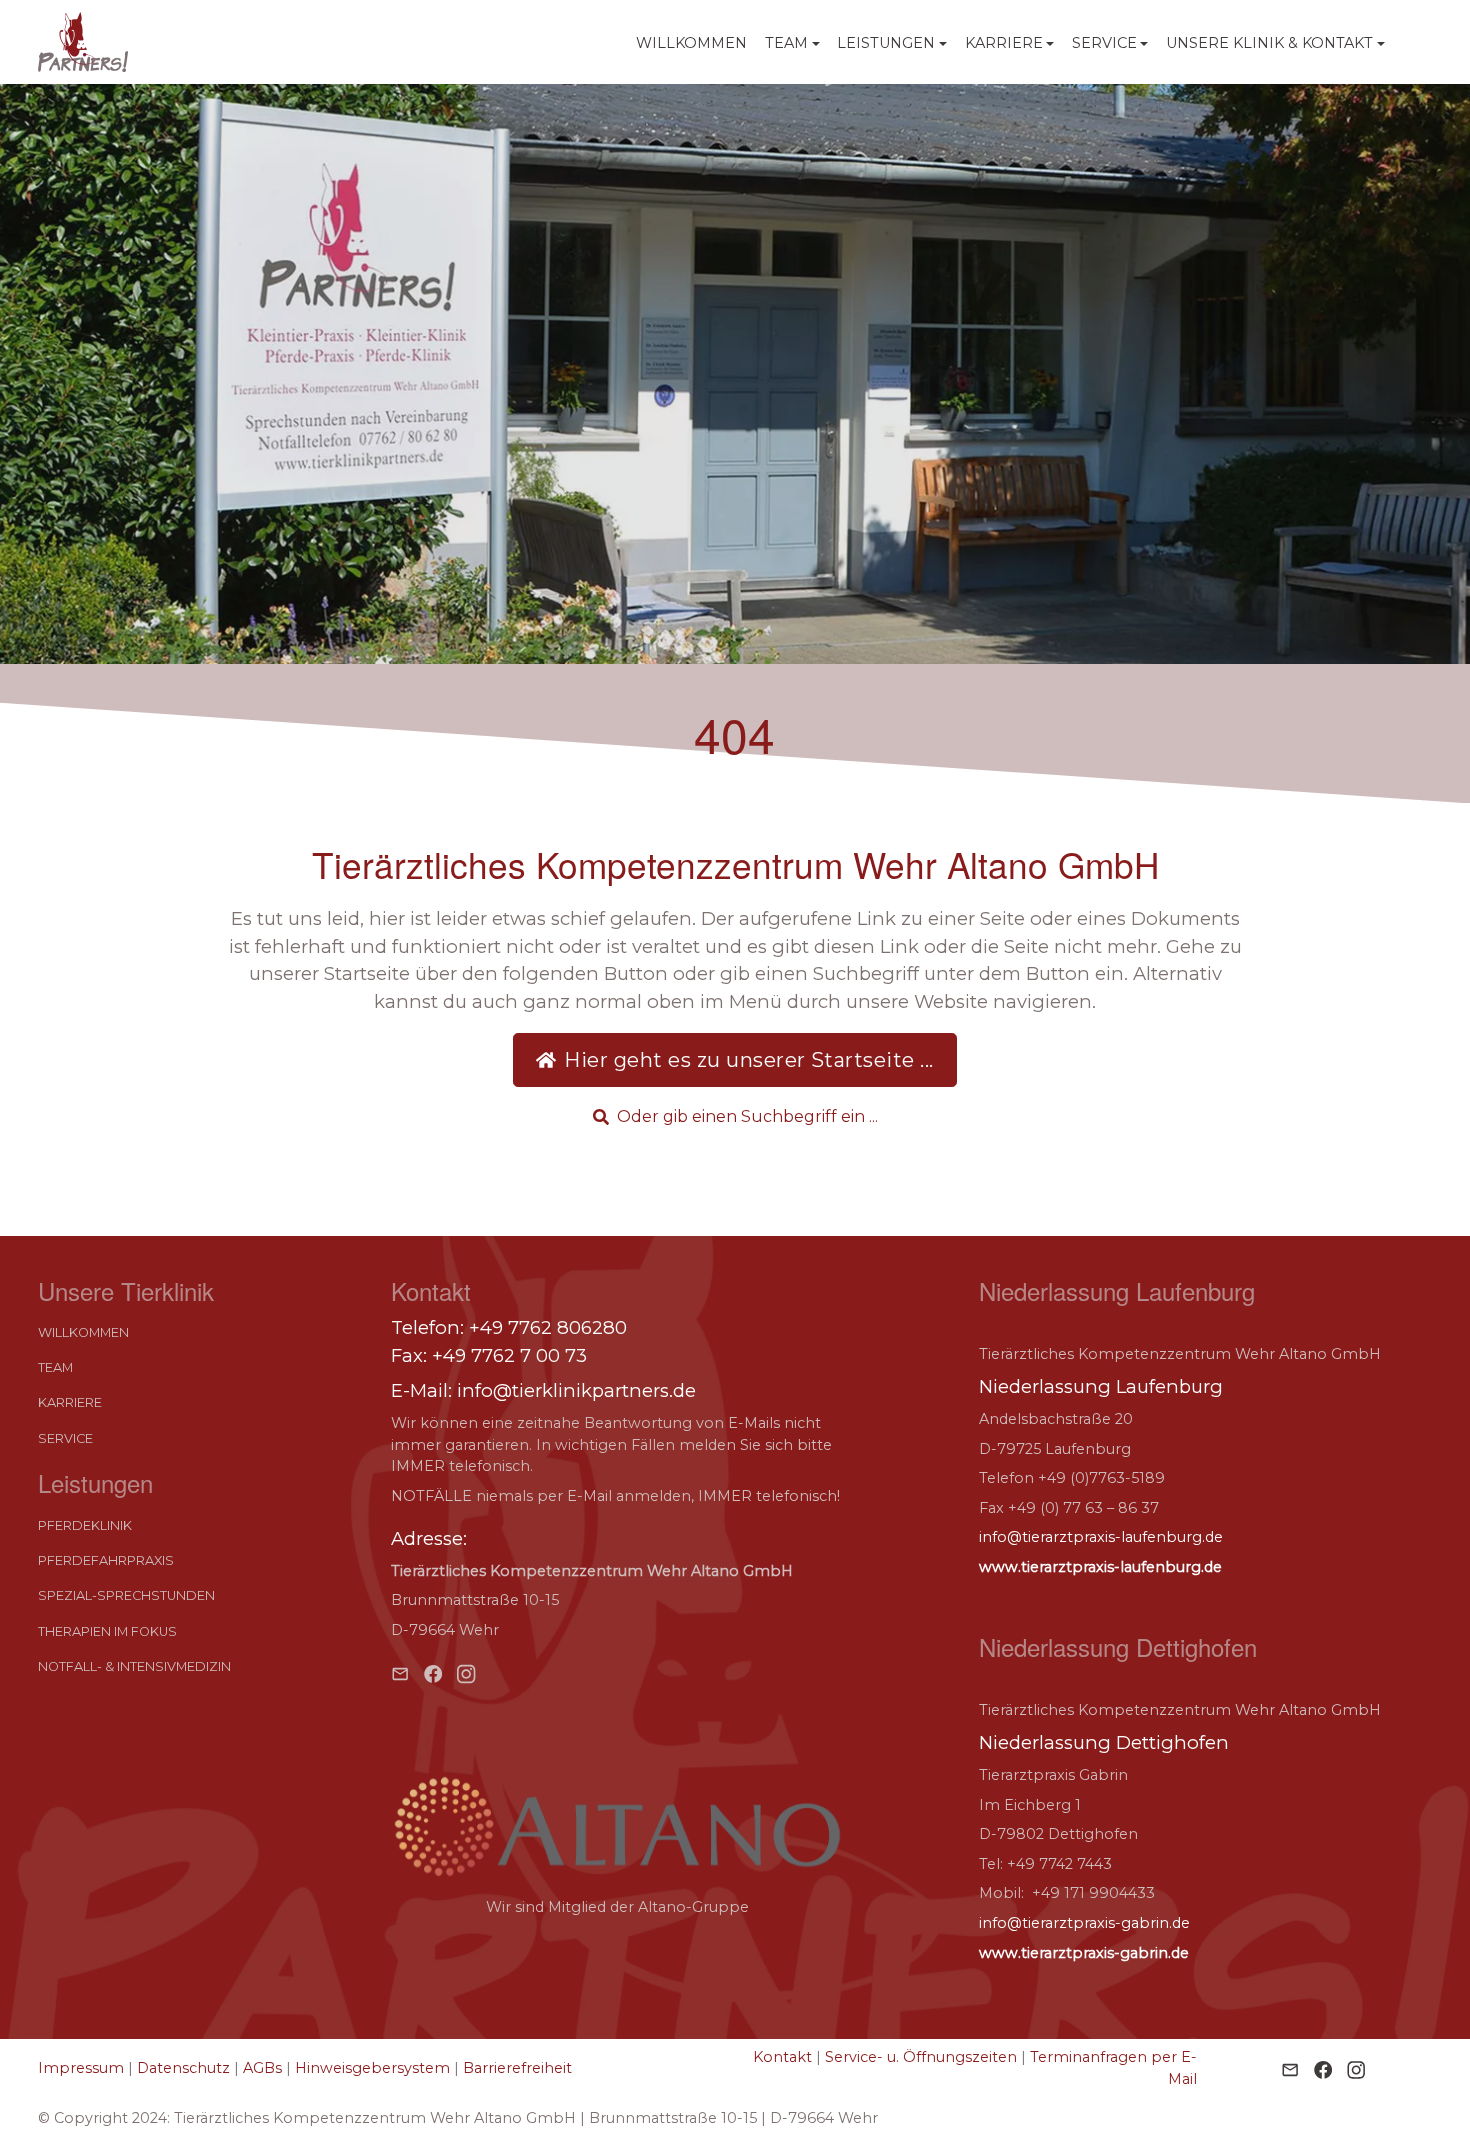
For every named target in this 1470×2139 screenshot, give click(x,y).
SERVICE (65, 1438)
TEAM (55, 1368)
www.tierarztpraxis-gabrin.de (1084, 1953)
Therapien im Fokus (107, 1631)
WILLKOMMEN (691, 43)
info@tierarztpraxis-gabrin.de (1084, 1923)
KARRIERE (70, 1403)
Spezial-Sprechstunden (126, 1595)
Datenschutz (183, 2068)
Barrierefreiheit (517, 2068)
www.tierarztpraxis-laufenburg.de (1100, 1567)
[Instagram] (466, 1672)
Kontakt (782, 2057)
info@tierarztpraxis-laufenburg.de (1101, 1537)
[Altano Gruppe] (617, 1826)
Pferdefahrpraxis (106, 1560)
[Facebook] (433, 1672)
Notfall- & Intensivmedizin (134, 1666)
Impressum (81, 2068)
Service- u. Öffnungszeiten (921, 2057)
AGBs (262, 2068)
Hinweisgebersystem (372, 2068)
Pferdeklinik (85, 1525)
